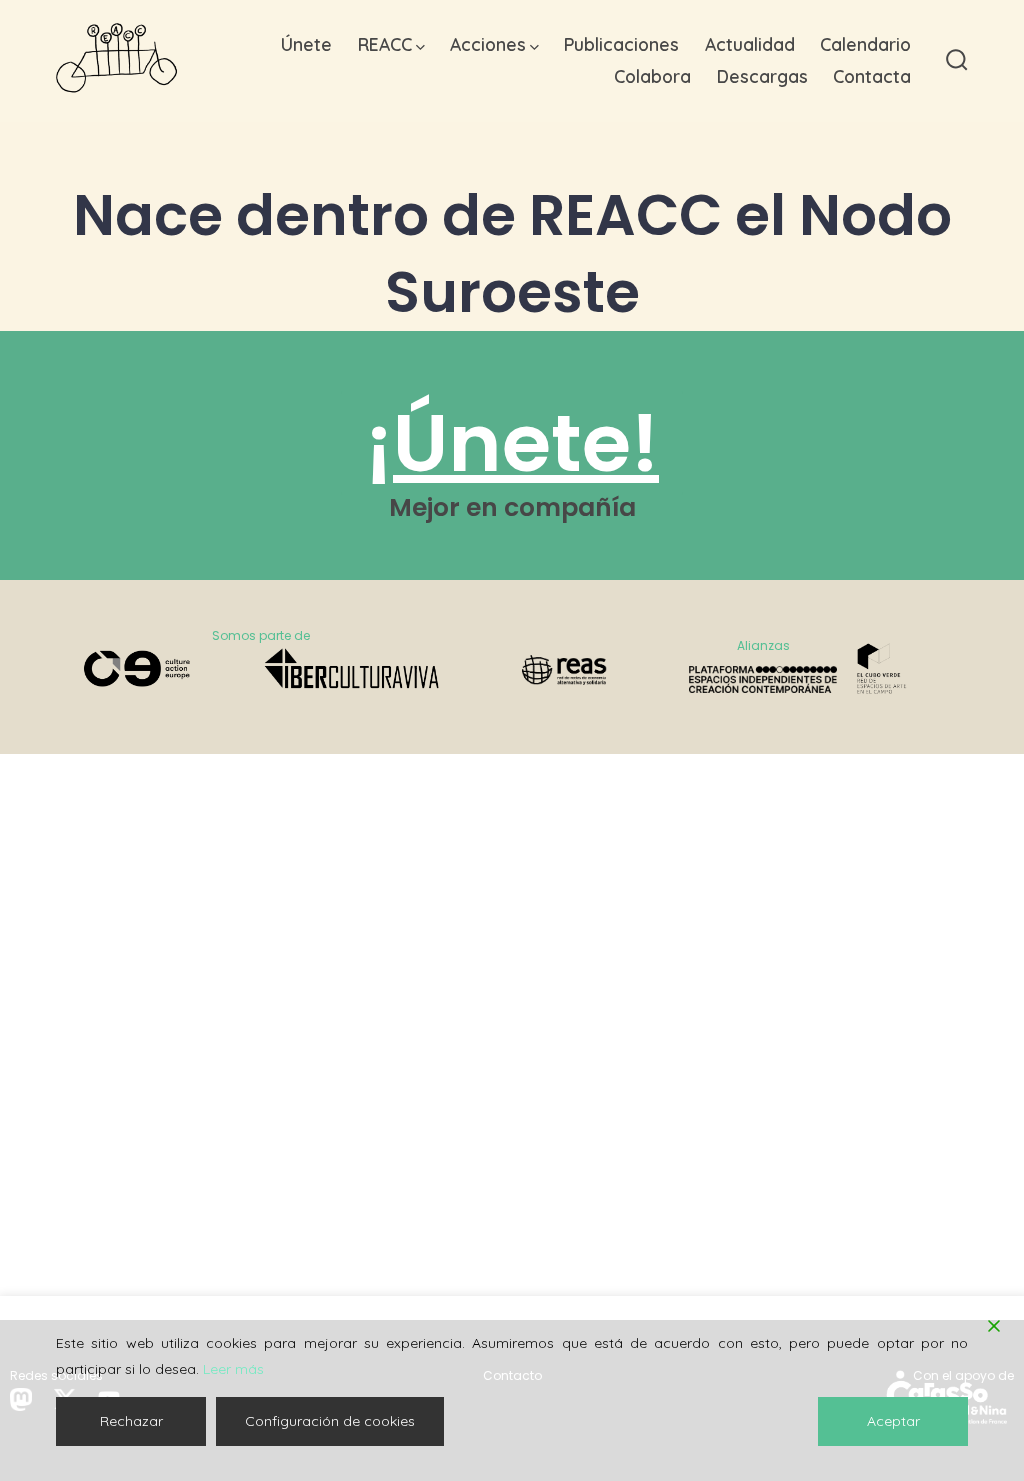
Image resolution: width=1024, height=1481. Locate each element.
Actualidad (750, 44)
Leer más (233, 1369)
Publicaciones (621, 44)
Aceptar (893, 1421)
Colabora (652, 76)
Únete (306, 44)
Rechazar (131, 1421)
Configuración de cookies (330, 1421)
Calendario (865, 44)
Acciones (488, 44)
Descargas (762, 76)
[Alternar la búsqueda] (957, 61)
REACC (385, 44)
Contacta (872, 76)
